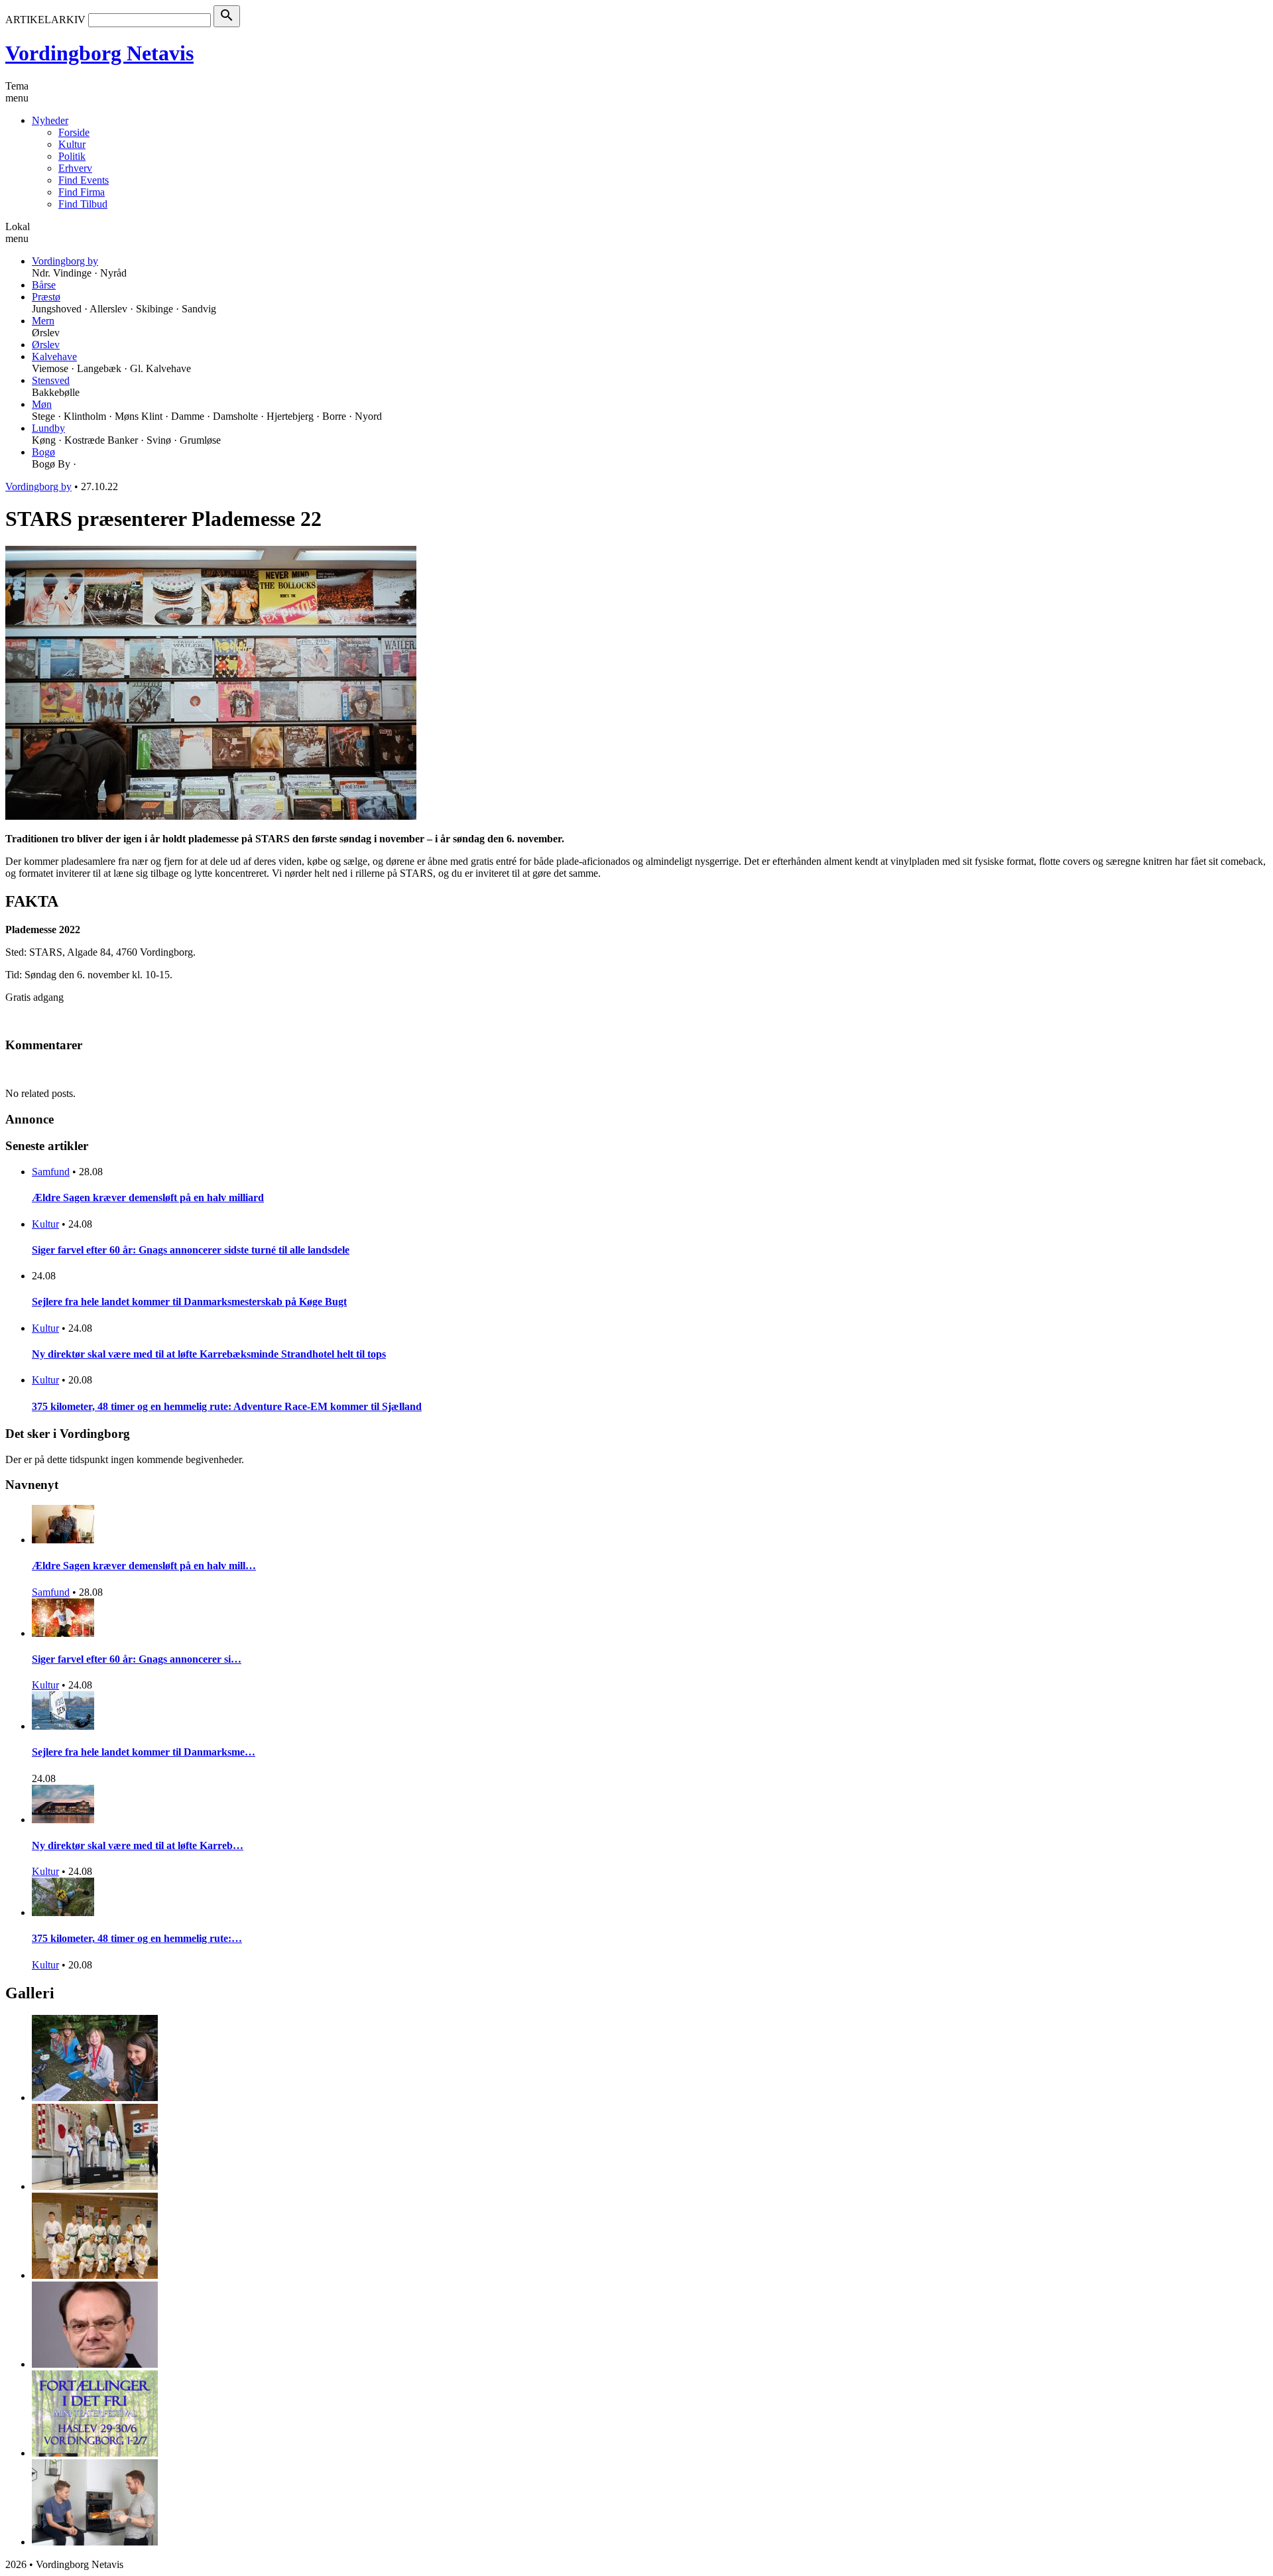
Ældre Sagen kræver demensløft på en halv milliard (148, 1197)
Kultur (72, 144)
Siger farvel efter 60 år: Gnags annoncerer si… (137, 1659)
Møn (42, 404)
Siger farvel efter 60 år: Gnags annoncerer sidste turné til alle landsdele (191, 1250)
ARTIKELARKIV (45, 20)
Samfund (51, 1172)
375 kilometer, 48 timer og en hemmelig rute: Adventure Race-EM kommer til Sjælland (227, 1406)
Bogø (43, 452)
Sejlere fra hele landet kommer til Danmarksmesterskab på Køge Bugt (189, 1302)
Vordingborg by (65, 261)
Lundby (48, 428)
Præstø (46, 297)
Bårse (44, 285)
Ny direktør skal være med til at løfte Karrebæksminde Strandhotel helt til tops (209, 1354)
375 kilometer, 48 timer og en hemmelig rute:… (137, 1938)
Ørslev (46, 345)
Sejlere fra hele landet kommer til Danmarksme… (144, 1752)
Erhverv (75, 168)
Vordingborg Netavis (99, 53)
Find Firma (82, 192)
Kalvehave (54, 356)
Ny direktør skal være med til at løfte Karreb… (138, 1845)
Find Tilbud (83, 204)
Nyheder (50, 120)
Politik (72, 156)
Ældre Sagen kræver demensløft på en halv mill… (144, 1566)
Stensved (51, 380)
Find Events (84, 180)
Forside (74, 132)
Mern (43, 321)
